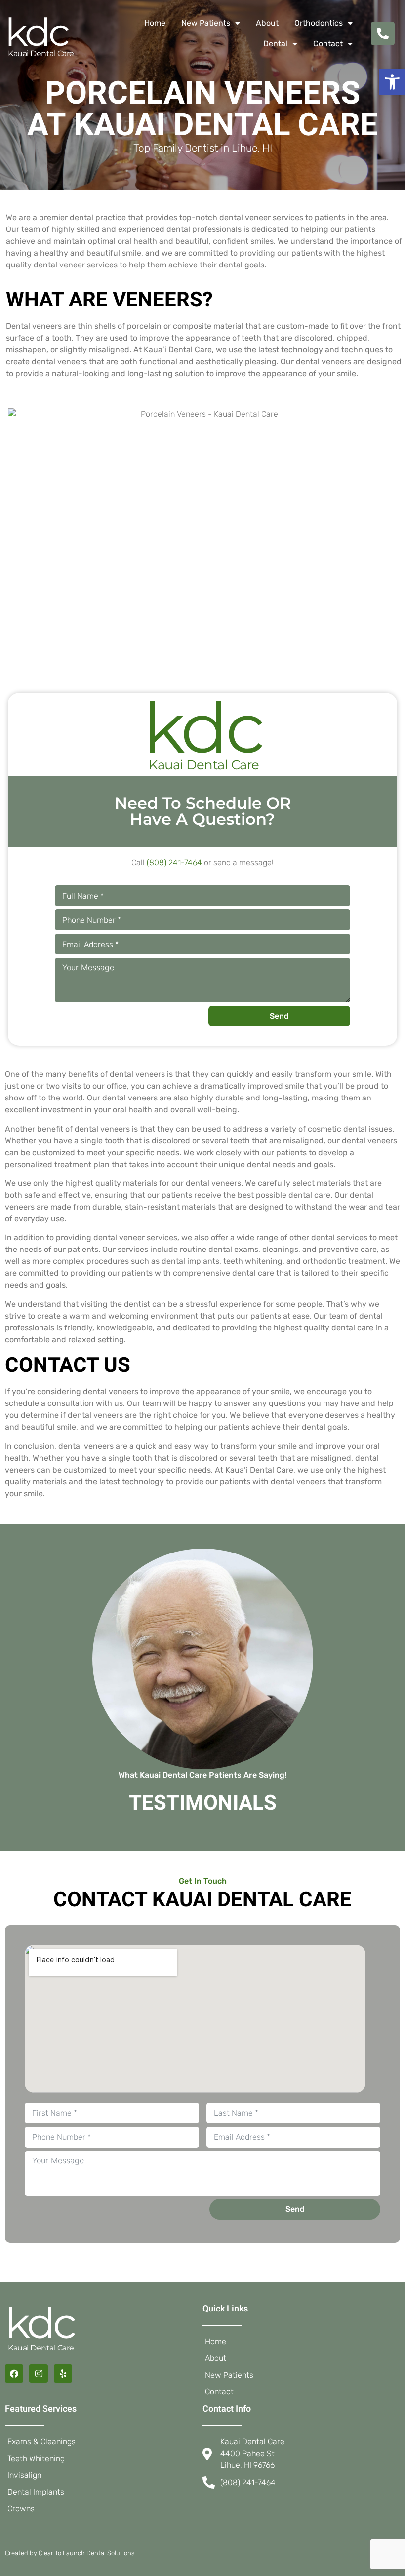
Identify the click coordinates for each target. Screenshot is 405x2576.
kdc (36, 32)
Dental (275, 44)
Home (155, 23)
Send (279, 1016)
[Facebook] (14, 2373)
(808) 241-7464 (174, 862)
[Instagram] (38, 2373)
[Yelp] (63, 2373)
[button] (392, 82)
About (267, 23)
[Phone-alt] (383, 34)
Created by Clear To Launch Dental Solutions (70, 2553)
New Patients (206, 23)
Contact (328, 44)
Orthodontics (319, 23)
